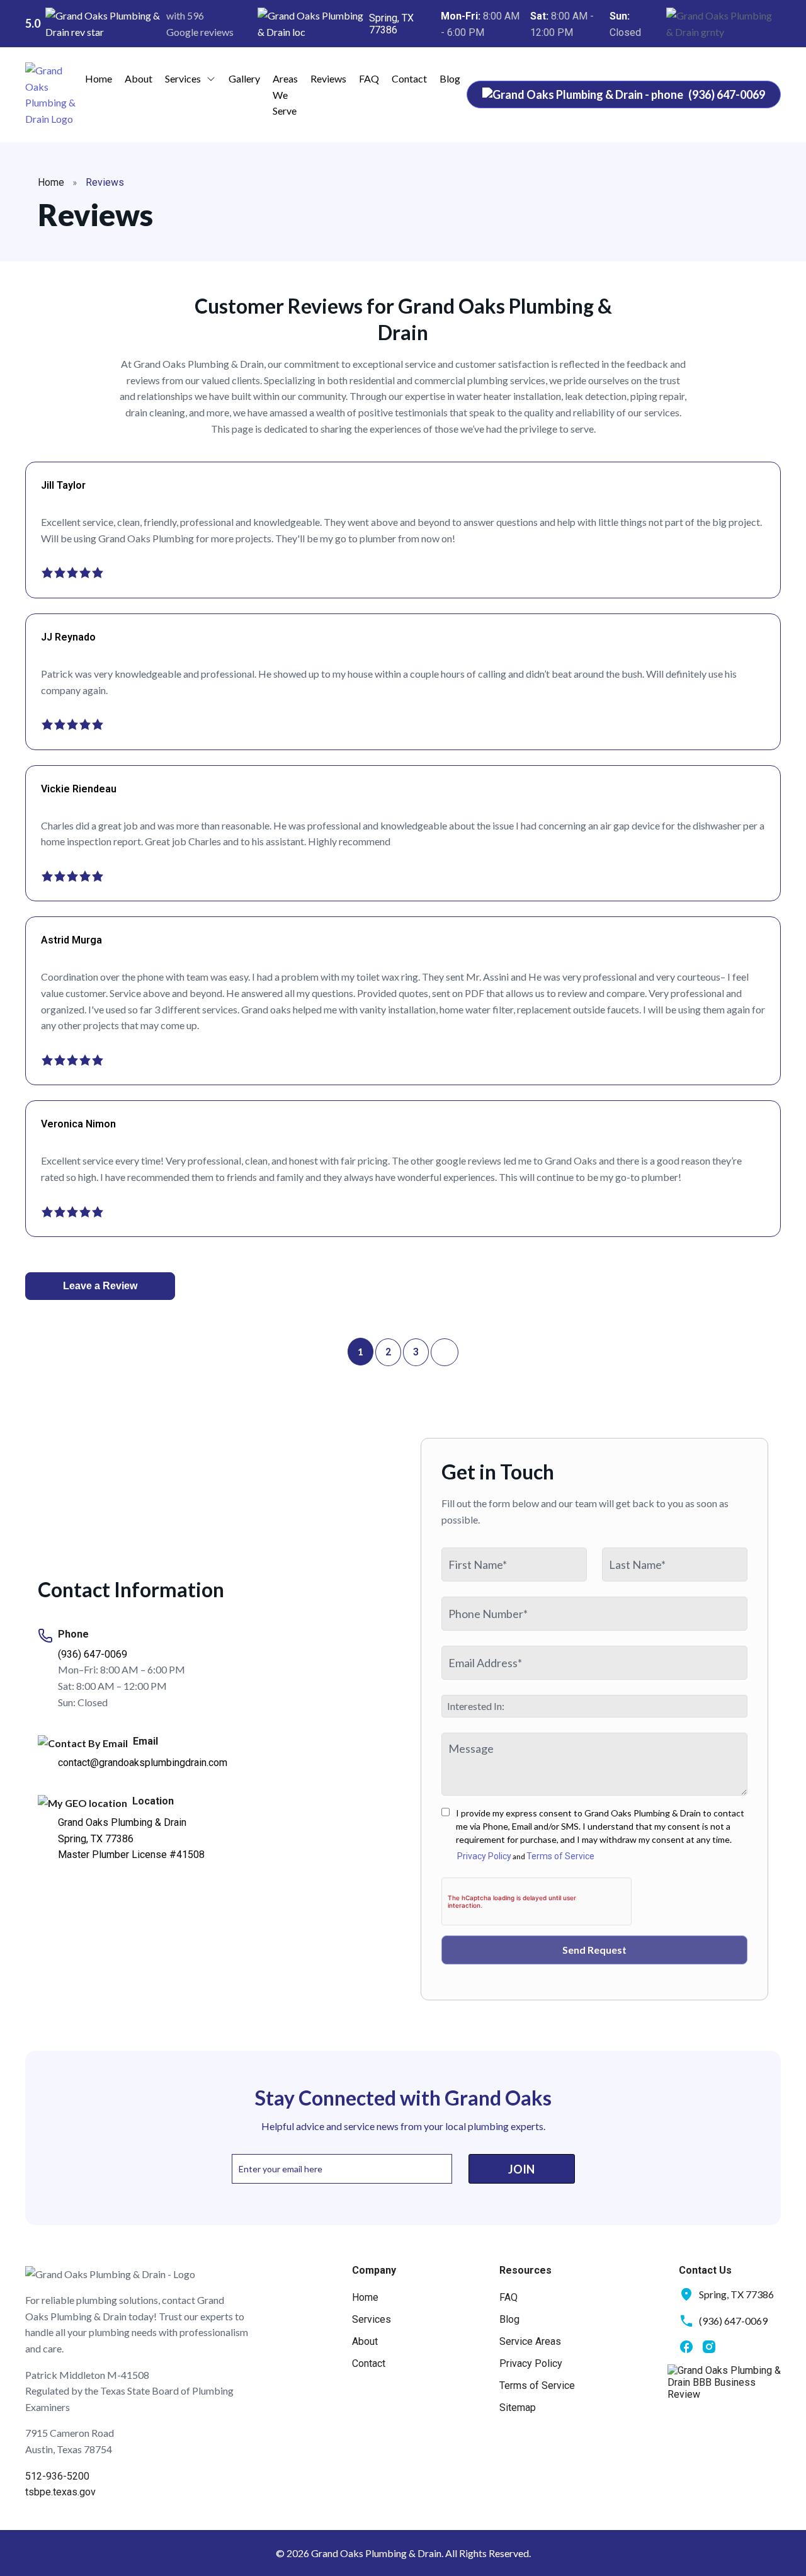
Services (183, 78)
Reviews (328, 78)
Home (99, 78)
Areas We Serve (285, 94)
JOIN (521, 2169)
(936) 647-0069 (93, 1654)
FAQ (369, 78)
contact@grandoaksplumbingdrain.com (143, 1763)
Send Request (594, 1950)
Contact (409, 78)
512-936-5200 (57, 2476)
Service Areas (530, 2341)
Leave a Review (100, 1286)
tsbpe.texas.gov (60, 2492)
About (139, 78)
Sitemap (518, 2408)
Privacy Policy (484, 1856)
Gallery (244, 78)
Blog (450, 78)
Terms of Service (560, 1856)
